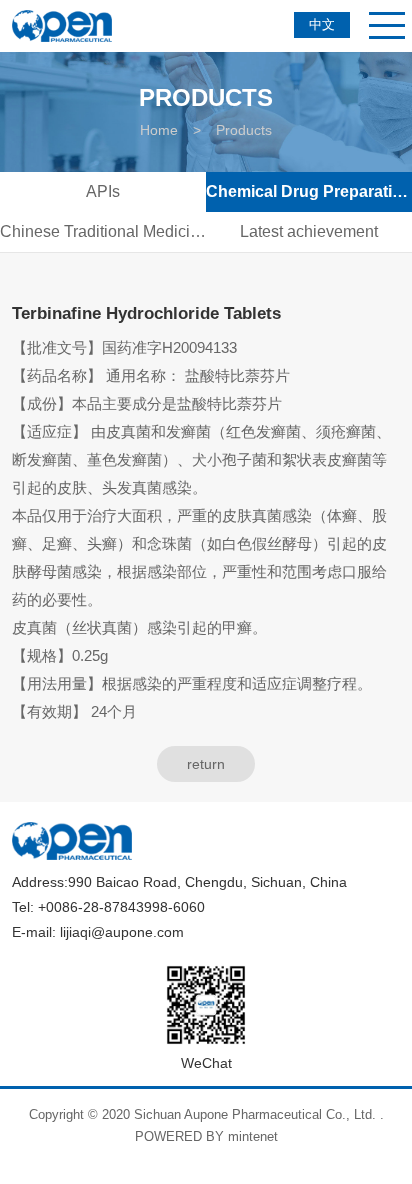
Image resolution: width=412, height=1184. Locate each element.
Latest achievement (309, 231)
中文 (322, 24)
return (206, 764)
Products (244, 130)
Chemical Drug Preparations (309, 191)
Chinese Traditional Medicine (103, 231)
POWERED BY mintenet (206, 1136)
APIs (103, 191)
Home (159, 130)
